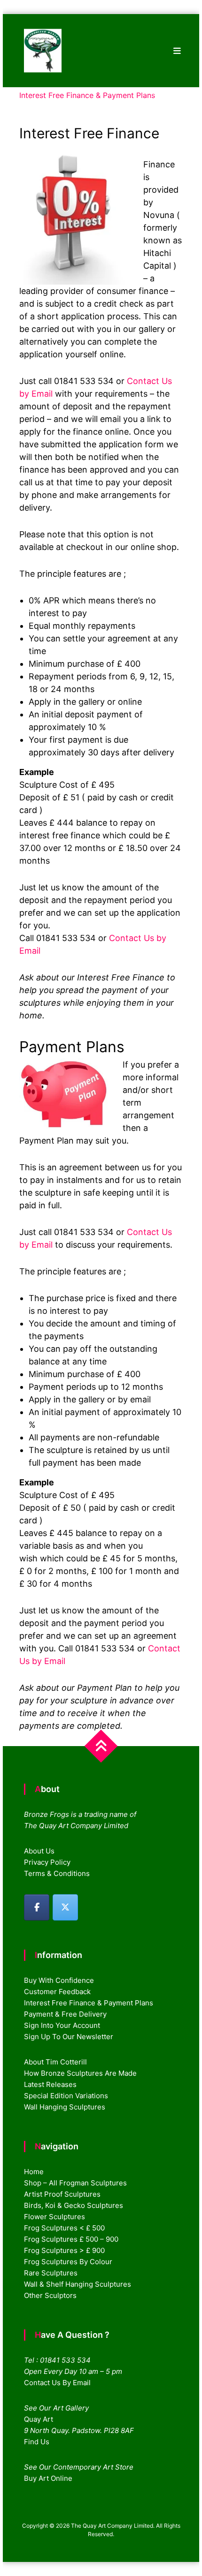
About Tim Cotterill (55, 2062)
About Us (39, 1851)
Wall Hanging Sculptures (65, 2107)
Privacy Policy (47, 1862)
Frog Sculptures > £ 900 (64, 2250)
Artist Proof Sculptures (62, 2194)
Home (34, 2172)
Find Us (37, 2442)
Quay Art (39, 2419)
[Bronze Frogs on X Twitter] (65, 1907)
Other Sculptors (50, 2295)
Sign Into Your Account (62, 2025)
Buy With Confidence (59, 1980)
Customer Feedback (57, 1992)
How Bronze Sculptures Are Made (80, 2073)
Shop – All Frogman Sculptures (75, 2183)
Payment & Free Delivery (65, 2014)
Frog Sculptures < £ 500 (64, 2228)
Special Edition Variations (66, 2096)
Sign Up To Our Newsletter (69, 2037)
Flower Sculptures (54, 2217)
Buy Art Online (48, 2478)
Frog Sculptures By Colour (68, 2262)
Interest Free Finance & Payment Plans (89, 2003)
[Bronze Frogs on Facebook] (37, 1907)
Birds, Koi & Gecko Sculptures (74, 2205)
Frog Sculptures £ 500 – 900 (71, 2239)
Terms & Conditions (57, 1873)
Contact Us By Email (57, 2383)
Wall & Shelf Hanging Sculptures (78, 2284)
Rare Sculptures (51, 2273)
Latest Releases (50, 2084)
